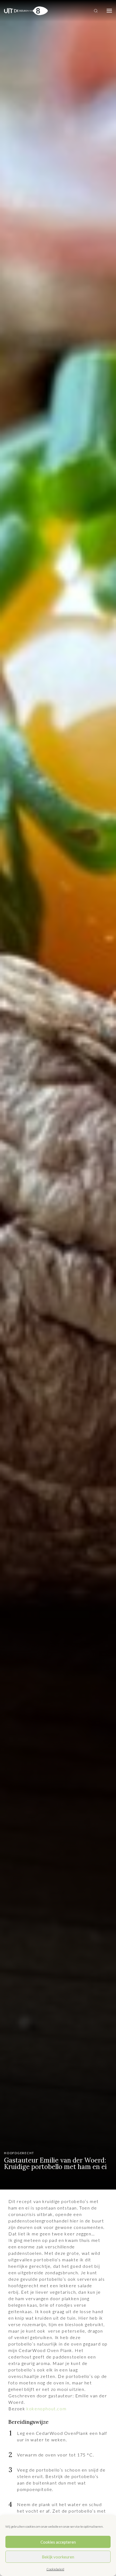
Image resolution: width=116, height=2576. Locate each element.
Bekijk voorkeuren (58, 2557)
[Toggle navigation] (109, 11)
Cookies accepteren (58, 2542)
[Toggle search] (96, 11)
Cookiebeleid (55, 2569)
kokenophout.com (46, 2409)
